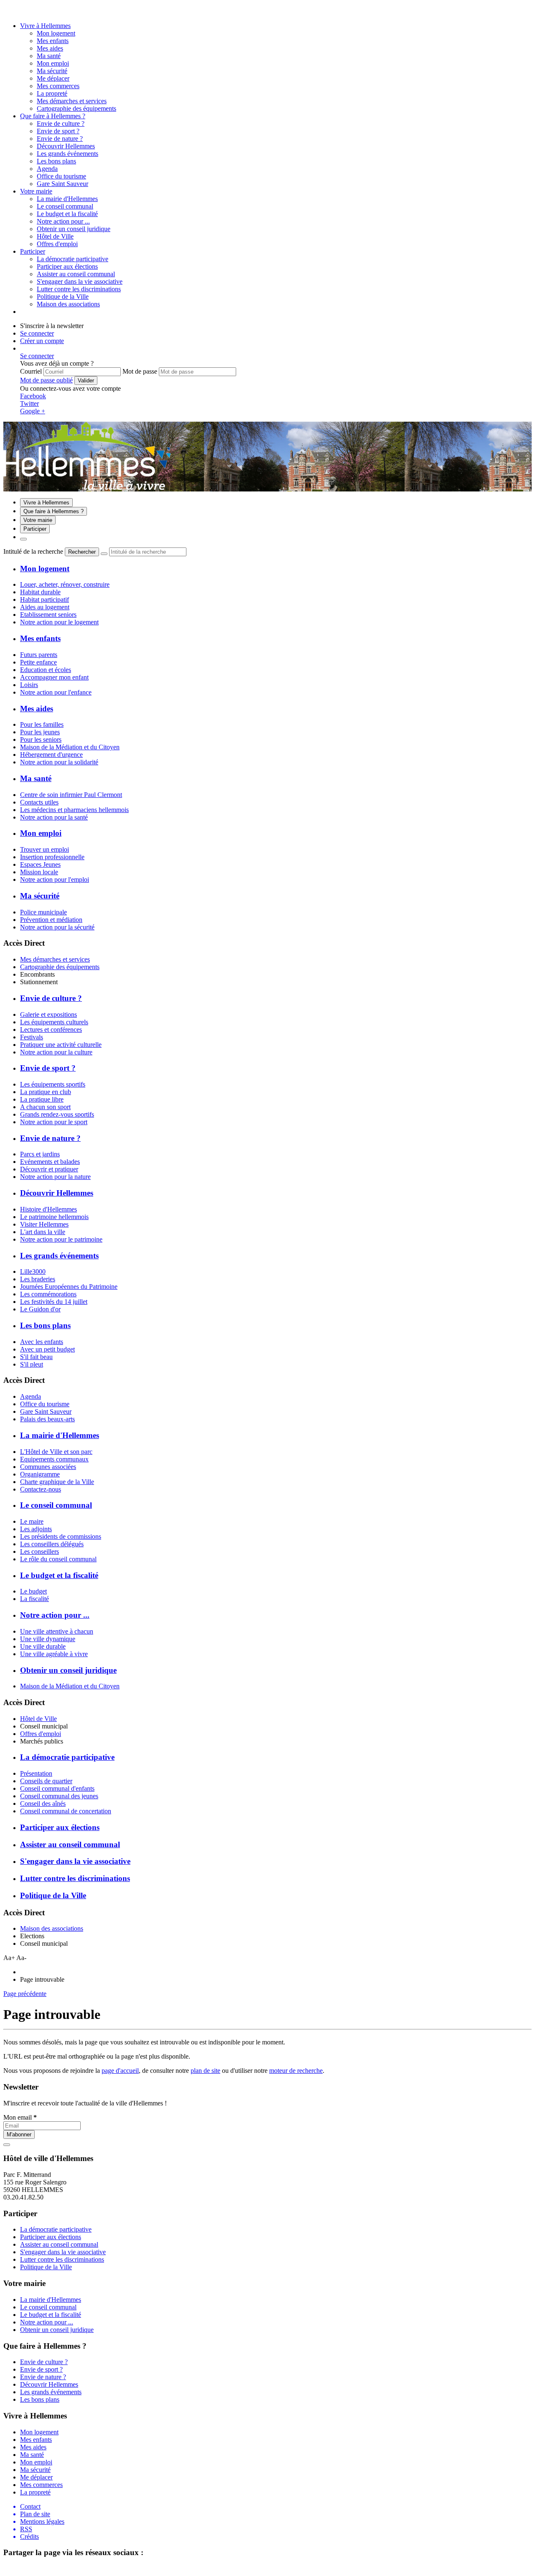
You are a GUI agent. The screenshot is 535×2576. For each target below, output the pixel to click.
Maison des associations (52, 1928)
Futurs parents (39, 655)
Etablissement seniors (48, 615)
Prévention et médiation (51, 920)
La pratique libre (42, 1099)
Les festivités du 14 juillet (54, 1302)
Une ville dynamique (48, 1639)
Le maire (32, 1521)
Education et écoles (46, 670)
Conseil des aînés (43, 1803)
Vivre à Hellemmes (45, 26)
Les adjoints (36, 1529)
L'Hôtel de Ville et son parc (56, 1452)
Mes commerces (58, 86)
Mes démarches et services (55, 959)
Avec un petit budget (47, 1349)
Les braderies (38, 1279)
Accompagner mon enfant (54, 677)
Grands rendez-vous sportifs (57, 1114)
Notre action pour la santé (54, 817)
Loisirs (29, 685)
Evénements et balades (50, 1162)
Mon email (20, 2117)
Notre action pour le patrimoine (61, 1239)
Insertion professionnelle (52, 857)
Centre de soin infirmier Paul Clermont (71, 795)
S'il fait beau (36, 1357)
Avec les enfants (42, 1342)
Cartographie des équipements (60, 967)
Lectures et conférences (51, 1030)
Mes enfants (53, 41)
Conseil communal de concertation (66, 1811)
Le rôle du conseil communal (58, 1559)
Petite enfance (38, 662)
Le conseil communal (65, 206)
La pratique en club (46, 1092)
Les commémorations (48, 1294)
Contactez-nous (41, 1489)
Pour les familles (42, 724)
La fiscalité (34, 1599)
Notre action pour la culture (56, 1052)
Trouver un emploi (45, 849)
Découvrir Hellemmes (66, 146)
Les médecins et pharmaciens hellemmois (74, 810)
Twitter (29, 403)
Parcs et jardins (40, 1154)
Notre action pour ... (63, 221)
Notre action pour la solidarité (59, 762)
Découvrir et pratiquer (49, 1169)
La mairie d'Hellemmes (67, 199)
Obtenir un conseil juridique (74, 229)
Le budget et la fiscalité (67, 214)
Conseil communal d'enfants (57, 1788)
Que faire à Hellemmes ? (53, 116)
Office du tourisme (45, 1404)
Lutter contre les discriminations (79, 289)
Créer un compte (42, 341)
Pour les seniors (41, 739)
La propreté (52, 93)
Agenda (31, 1396)
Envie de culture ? (61, 123)
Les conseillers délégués (52, 1544)
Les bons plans (56, 161)
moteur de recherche (296, 2071)
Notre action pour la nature (55, 1177)
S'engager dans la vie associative (80, 281)
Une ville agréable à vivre (54, 1654)
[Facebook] (18, 11)
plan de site (205, 2071)
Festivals (32, 1037)
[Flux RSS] (8, 11)
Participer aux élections (67, 266)
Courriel (31, 371)
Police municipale (43, 912)
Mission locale (39, 872)
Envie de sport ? (58, 131)
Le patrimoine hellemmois (54, 1217)
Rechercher (82, 552)
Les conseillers (39, 1551)
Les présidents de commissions (61, 1536)
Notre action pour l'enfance (56, 692)
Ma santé (49, 56)
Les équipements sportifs (53, 1084)
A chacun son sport (45, 1107)
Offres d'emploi (41, 1734)
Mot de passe (140, 371)
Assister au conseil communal (76, 274)
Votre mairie (36, 191)
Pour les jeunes (40, 732)
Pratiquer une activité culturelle (61, 1045)
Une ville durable (43, 1646)
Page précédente (25, 1994)
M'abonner (19, 2134)
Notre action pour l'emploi (55, 879)
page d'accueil (120, 2071)
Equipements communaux (54, 1459)
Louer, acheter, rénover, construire (65, 584)
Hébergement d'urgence (51, 755)
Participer (33, 251)
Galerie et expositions (48, 1014)
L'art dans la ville (43, 1232)
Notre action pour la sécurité (57, 927)
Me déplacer (53, 78)
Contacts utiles (39, 802)
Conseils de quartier (46, 1781)
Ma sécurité (52, 71)
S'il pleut (32, 1364)
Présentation (36, 1773)
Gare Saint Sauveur (46, 1411)
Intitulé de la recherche (33, 551)
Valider (86, 381)
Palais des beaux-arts (47, 1419)
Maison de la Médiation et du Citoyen (70, 747)
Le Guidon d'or (40, 1309)
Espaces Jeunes (40, 864)
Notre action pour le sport (54, 1122)
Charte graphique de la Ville (57, 1482)
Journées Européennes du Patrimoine (69, 1287)
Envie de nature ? (60, 139)
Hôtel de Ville (38, 1719)
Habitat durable (40, 592)
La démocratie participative (73, 259)
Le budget (33, 1591)
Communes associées (48, 1467)
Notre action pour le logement (59, 622)
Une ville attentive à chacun (57, 1631)
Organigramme (40, 1474)
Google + (33, 411)
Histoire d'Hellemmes (48, 1209)
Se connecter (37, 333)
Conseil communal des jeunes (59, 1796)
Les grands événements (68, 154)
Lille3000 (33, 1271)
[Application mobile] (27, 11)
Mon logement (56, 33)
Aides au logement (45, 607)
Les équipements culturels (54, 1022)
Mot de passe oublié (46, 380)
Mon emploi (53, 63)
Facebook (33, 396)
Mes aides (50, 48)
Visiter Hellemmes (44, 1224)
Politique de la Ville (63, 297)
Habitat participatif (45, 599)
